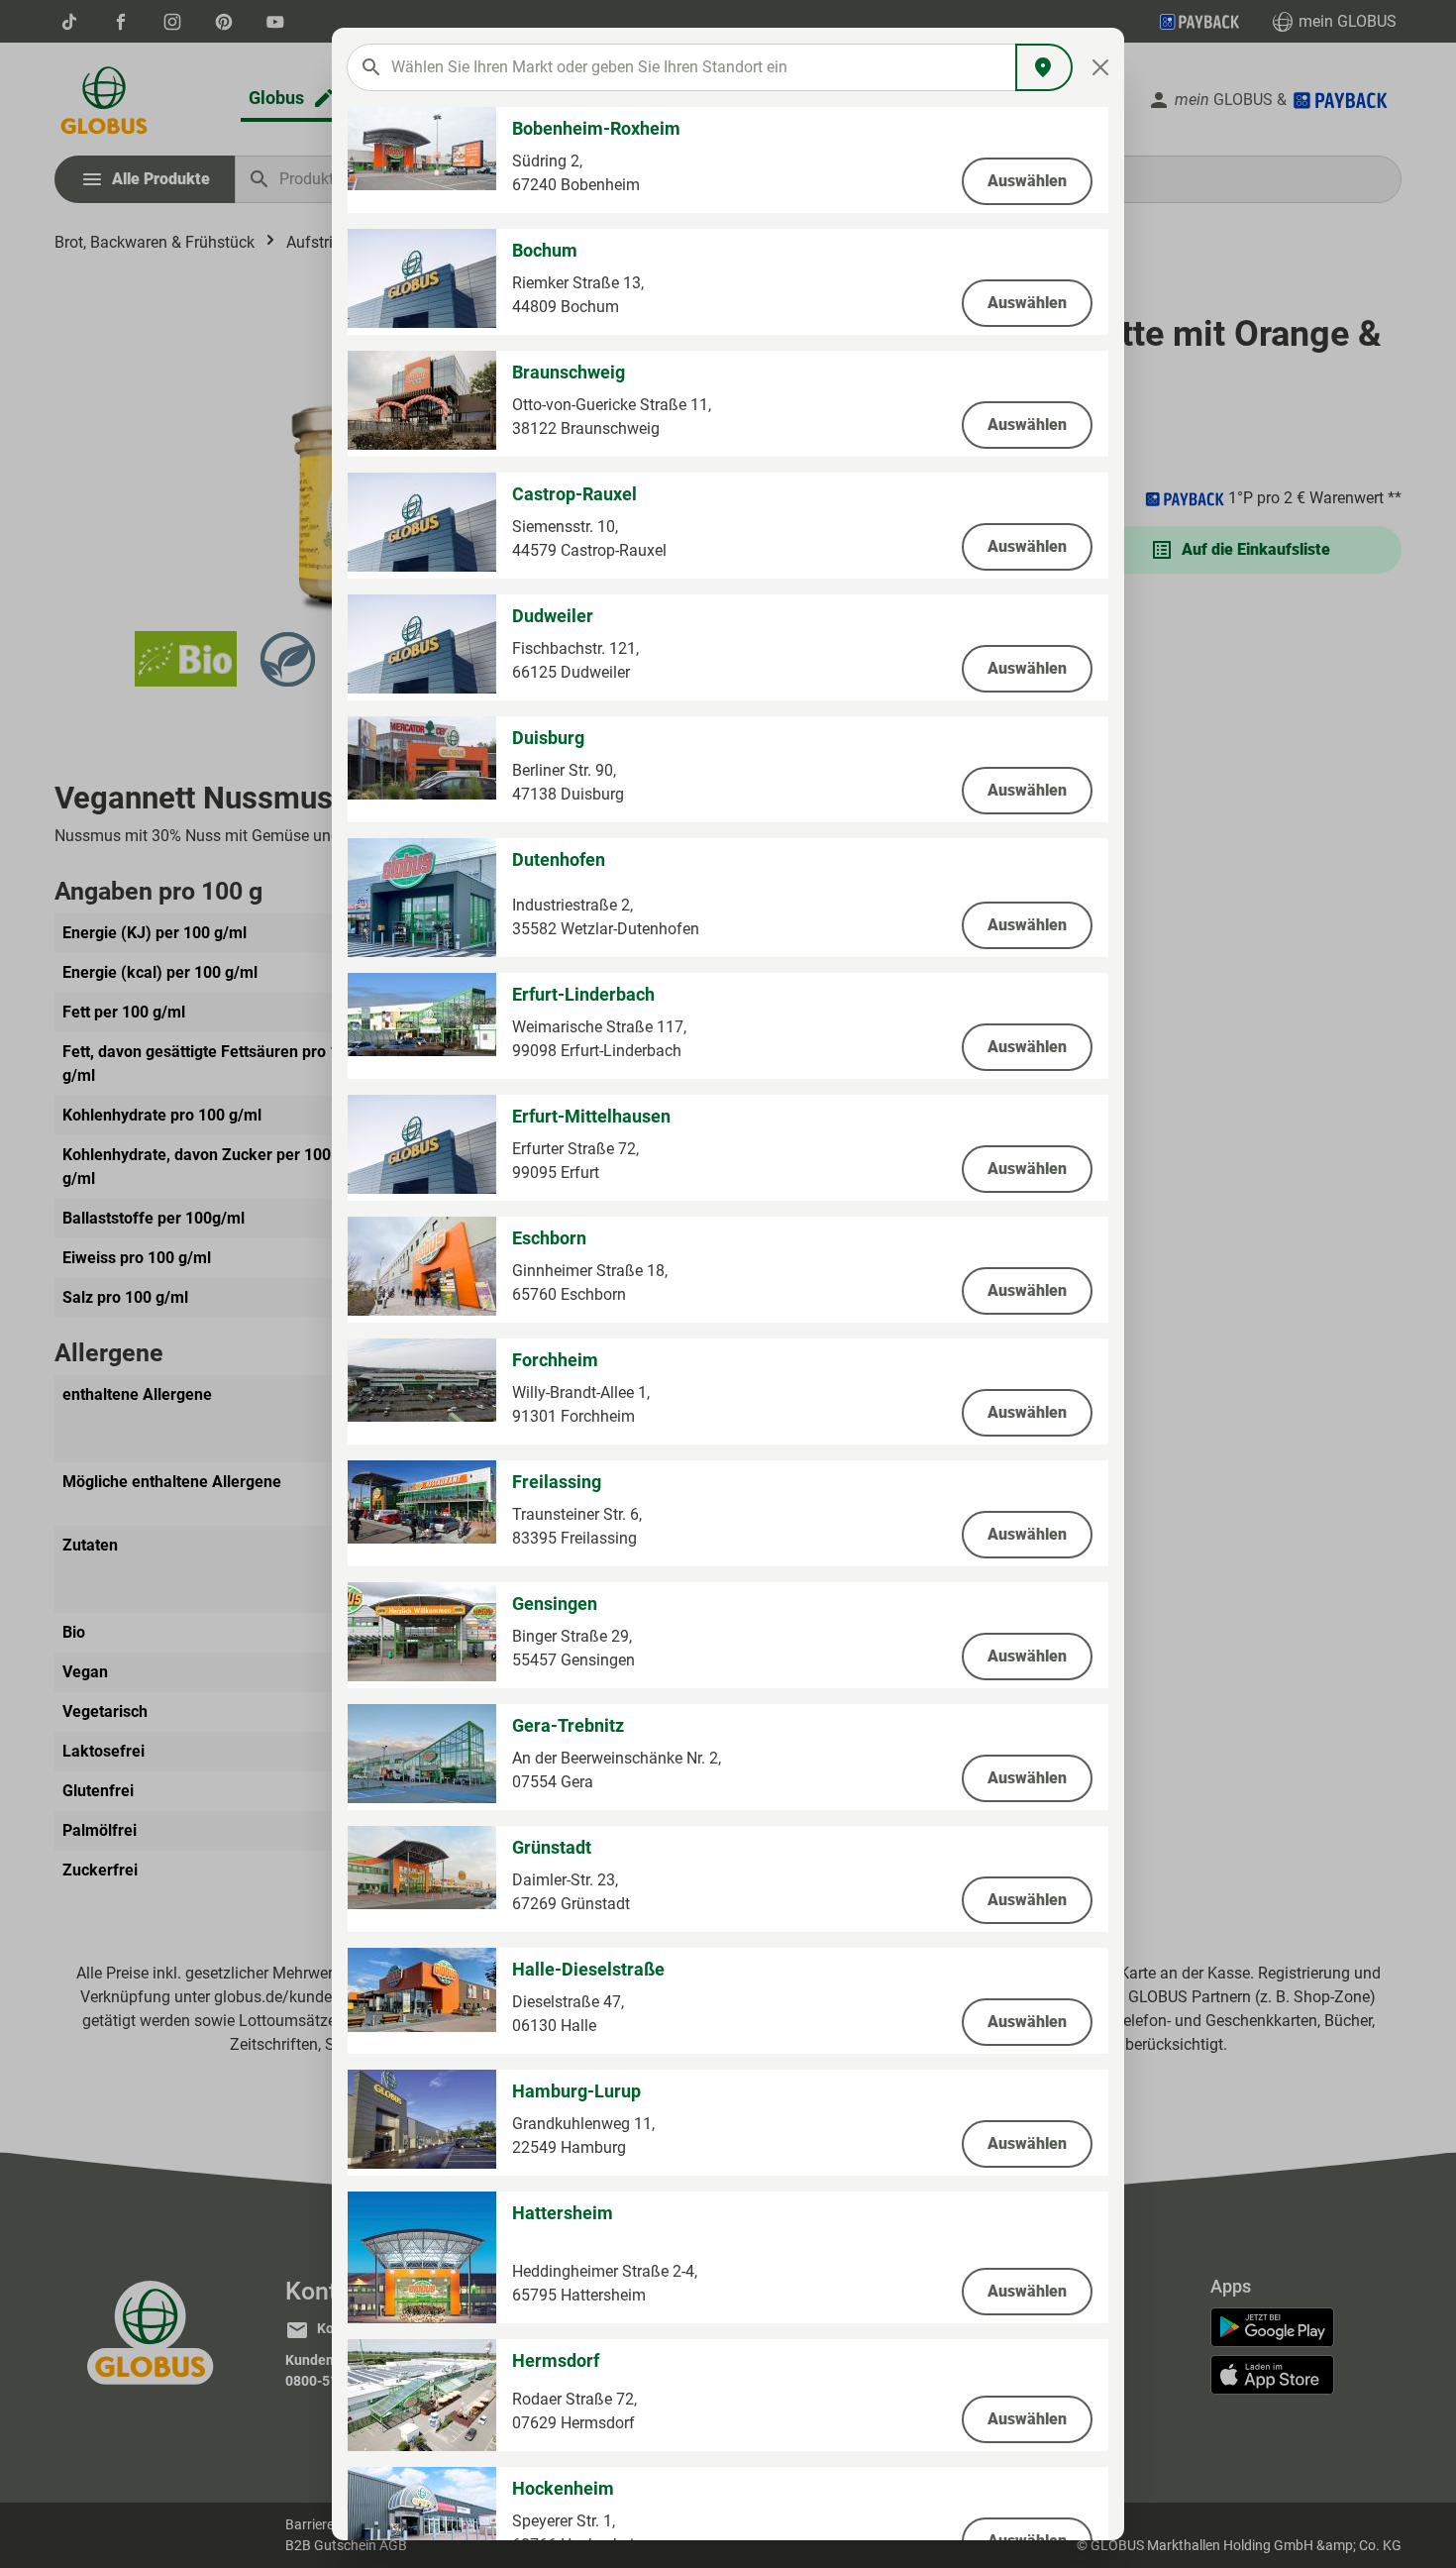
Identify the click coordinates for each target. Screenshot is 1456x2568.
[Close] (1101, 67)
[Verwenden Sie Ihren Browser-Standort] (1044, 67)
